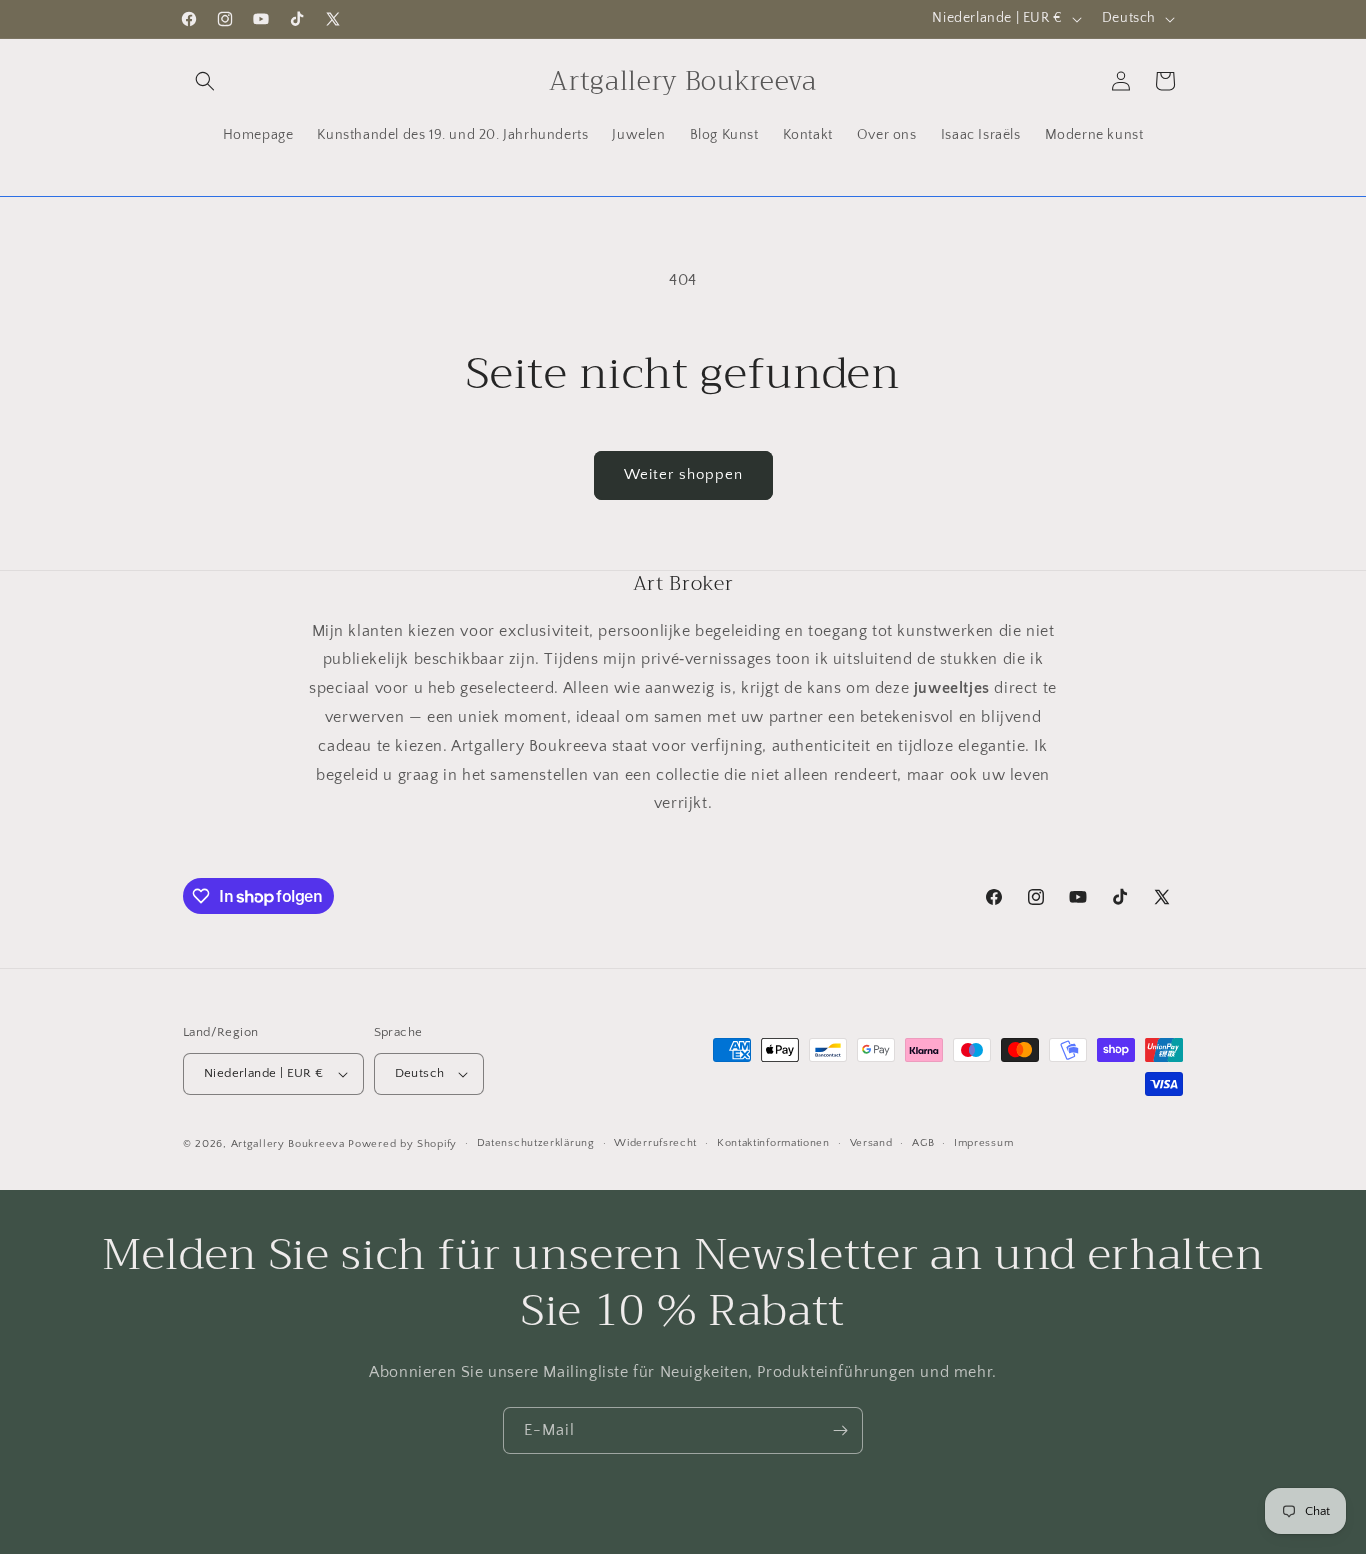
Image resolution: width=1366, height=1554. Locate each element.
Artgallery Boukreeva (290, 1144)
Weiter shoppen (683, 474)
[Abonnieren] (840, 1430)
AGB (923, 1144)
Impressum (983, 1144)
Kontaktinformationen (773, 1144)
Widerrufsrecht (655, 1144)
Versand (871, 1144)
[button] (205, 81)
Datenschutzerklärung (536, 1144)
